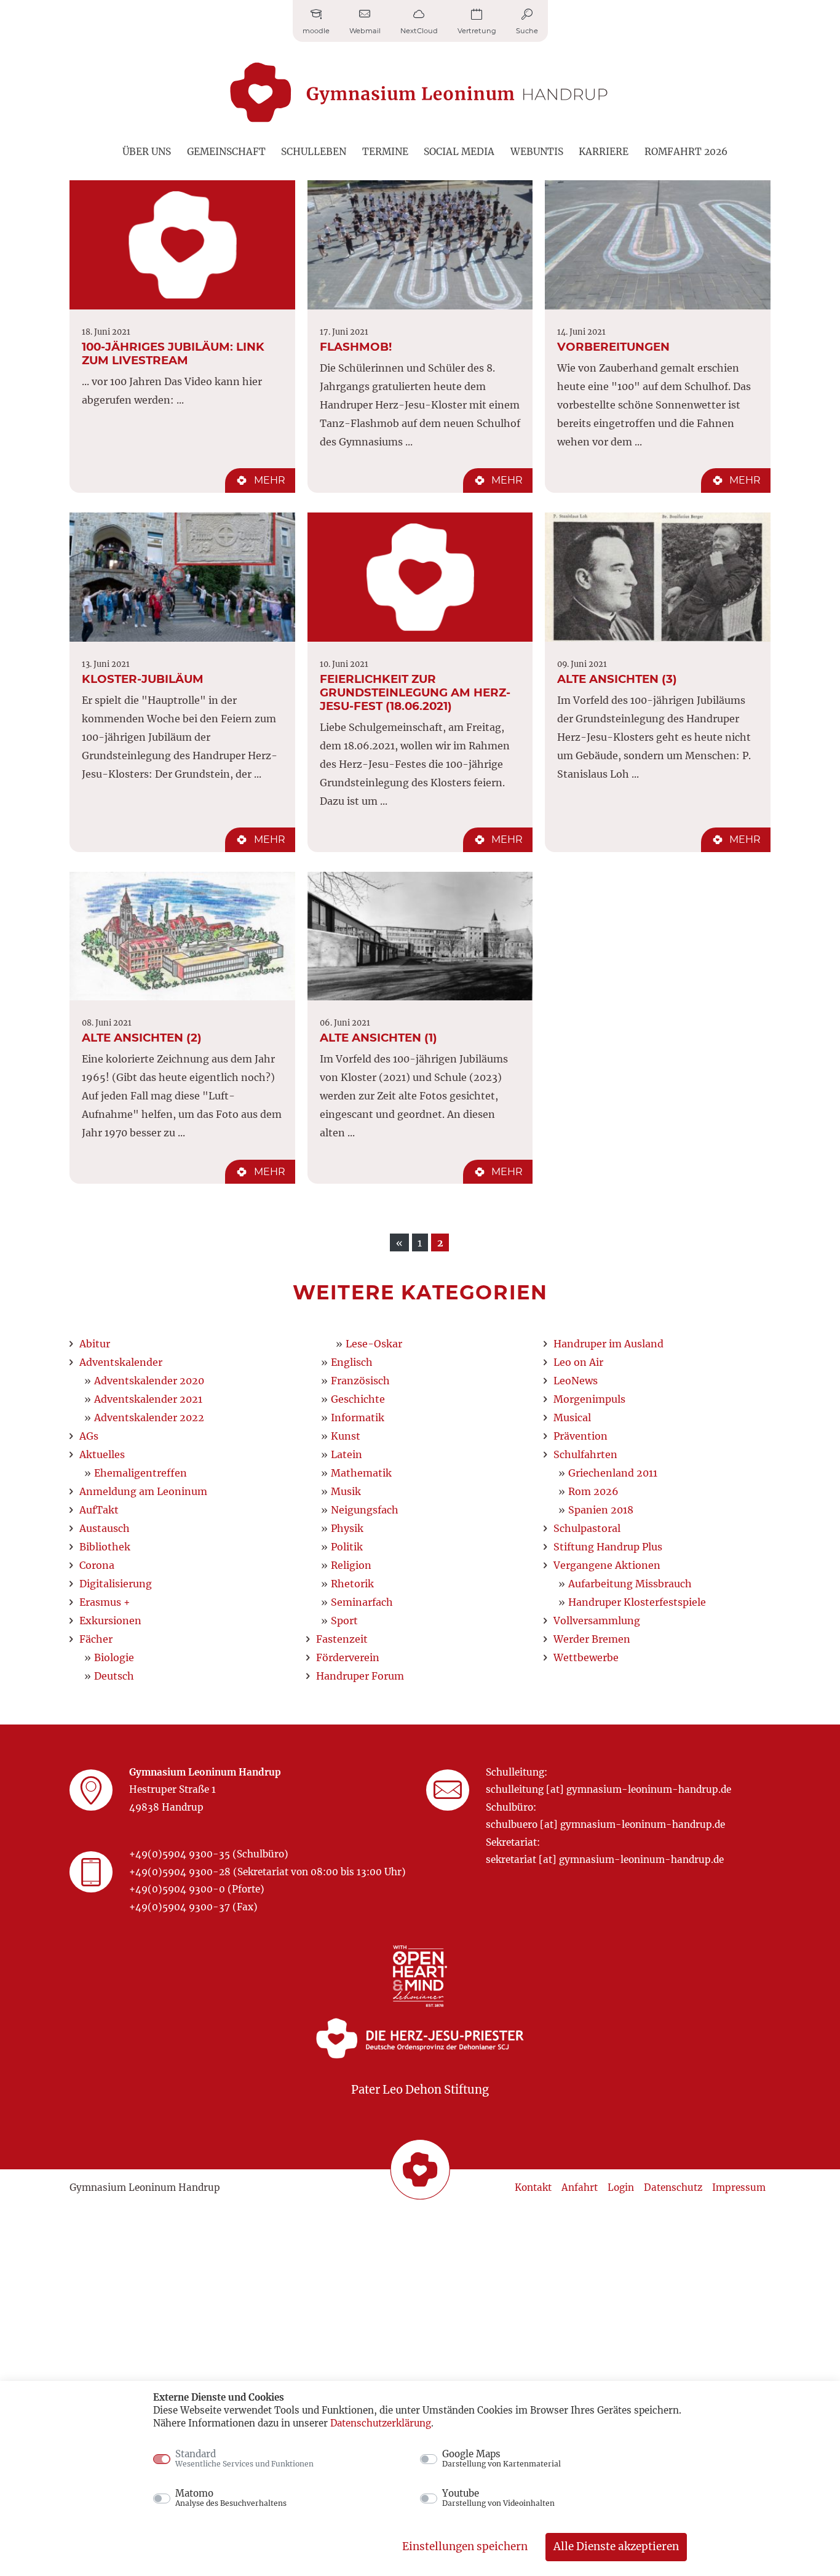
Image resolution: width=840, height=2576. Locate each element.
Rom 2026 (593, 1491)
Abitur (95, 1344)
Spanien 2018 (601, 1510)
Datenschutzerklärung (381, 2423)
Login (621, 2187)
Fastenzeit (342, 1639)
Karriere (604, 152)
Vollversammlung (597, 1621)
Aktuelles (102, 1454)
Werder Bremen (592, 1639)
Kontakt (533, 2187)
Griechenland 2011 (613, 1473)
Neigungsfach (365, 1510)
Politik (347, 1547)
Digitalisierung (116, 1584)
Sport (344, 1621)
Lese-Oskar (374, 1344)
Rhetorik (352, 1584)
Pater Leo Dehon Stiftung (420, 2090)
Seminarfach (362, 1602)
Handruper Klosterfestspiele (637, 1602)
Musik (346, 1491)
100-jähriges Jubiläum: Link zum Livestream (173, 353)
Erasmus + (105, 1602)
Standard (244, 2458)
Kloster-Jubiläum (143, 679)
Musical (572, 1418)
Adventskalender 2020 (149, 1381)
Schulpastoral (587, 1528)
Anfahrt (580, 2187)
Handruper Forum (360, 1676)
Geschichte (358, 1399)
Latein (347, 1454)
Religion (351, 1565)
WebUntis (537, 152)
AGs (89, 1436)
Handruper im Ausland (608, 1344)
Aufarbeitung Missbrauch (630, 1584)
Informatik (358, 1418)
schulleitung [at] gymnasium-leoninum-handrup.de (608, 1789)
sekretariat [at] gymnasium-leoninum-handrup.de (605, 1860)
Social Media (459, 152)
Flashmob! (356, 347)
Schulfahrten (585, 1454)
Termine (385, 152)
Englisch (352, 1362)
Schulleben (314, 152)
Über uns (147, 152)
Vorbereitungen (613, 347)
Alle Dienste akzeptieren (616, 2546)
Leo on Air (578, 1362)
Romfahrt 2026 (686, 152)
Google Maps (501, 2458)
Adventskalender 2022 (149, 1418)
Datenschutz (673, 2187)
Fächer (96, 1639)
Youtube (498, 2498)
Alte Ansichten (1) (378, 1038)
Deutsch (114, 1676)
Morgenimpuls (589, 1399)
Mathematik (361, 1473)
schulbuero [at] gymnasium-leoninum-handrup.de (605, 1824)
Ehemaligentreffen (141, 1473)
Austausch (105, 1528)
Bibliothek (105, 1547)
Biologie (114, 1657)
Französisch (360, 1381)
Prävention (580, 1436)
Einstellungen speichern (465, 2546)
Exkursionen (110, 1621)
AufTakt (99, 1510)
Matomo (231, 2498)
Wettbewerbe (586, 1657)
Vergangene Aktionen (607, 1565)
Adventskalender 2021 (148, 1399)
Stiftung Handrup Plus (608, 1547)
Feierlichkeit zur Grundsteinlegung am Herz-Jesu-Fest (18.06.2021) (415, 692)
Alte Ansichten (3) (617, 679)
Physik (347, 1528)
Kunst (346, 1436)
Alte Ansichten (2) (142, 1038)
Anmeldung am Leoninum (143, 1491)
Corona (97, 1565)
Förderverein (348, 1657)
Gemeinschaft (226, 152)
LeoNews (576, 1381)
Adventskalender (121, 1362)
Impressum (739, 2187)
